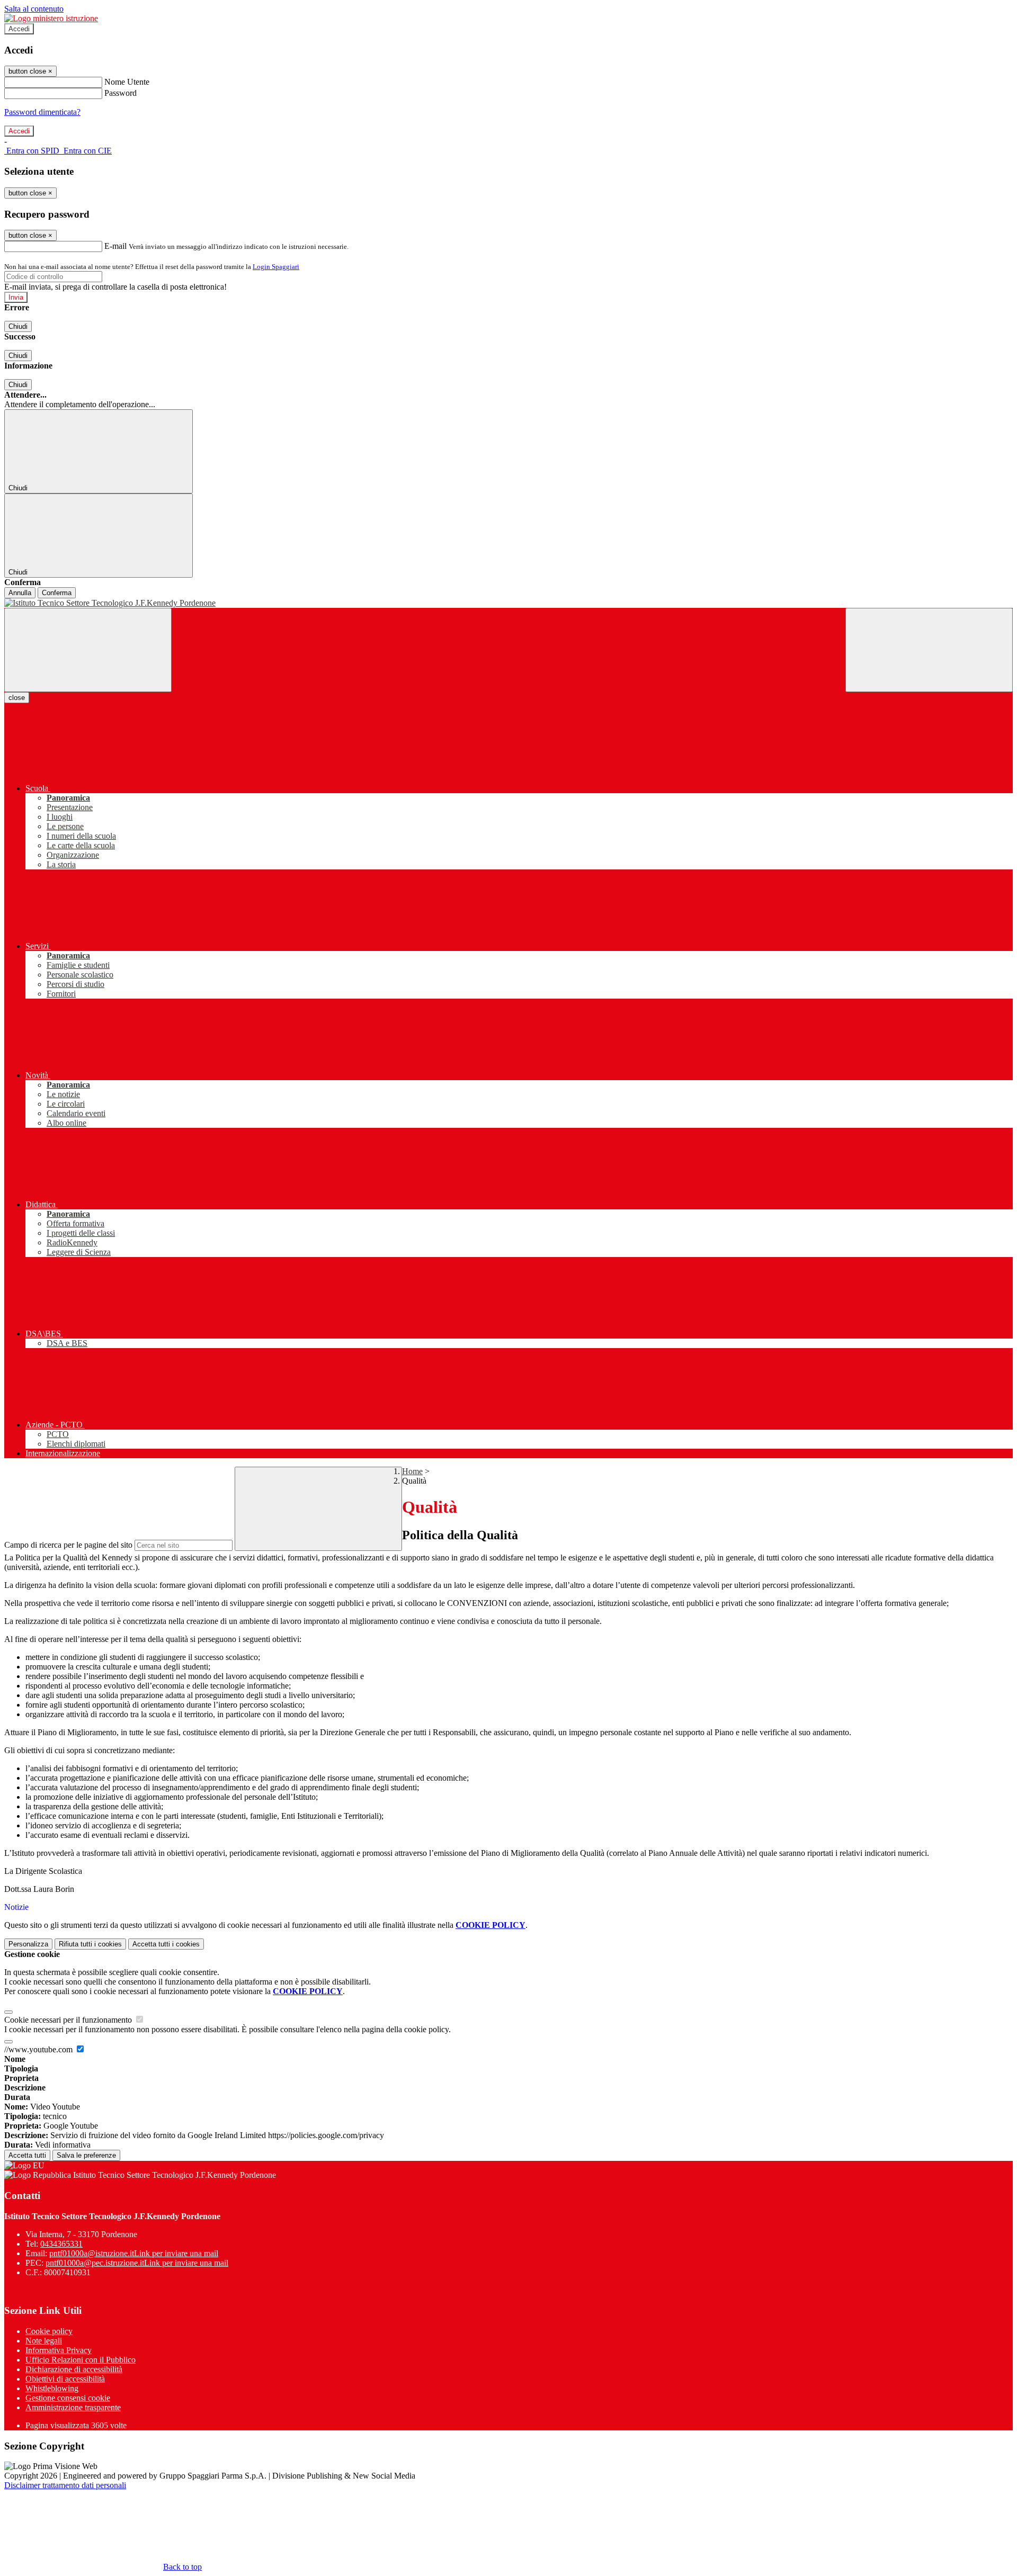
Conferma (57, 593)
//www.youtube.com (39, 2049)
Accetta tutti (166, 1944)
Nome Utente (127, 82)
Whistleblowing (52, 2388)
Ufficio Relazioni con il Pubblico (81, 2360)
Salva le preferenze (86, 2155)
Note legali (44, 2341)
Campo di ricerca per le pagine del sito (68, 1545)
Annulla (20, 593)
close (17, 698)
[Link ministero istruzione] (51, 18)
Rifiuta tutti (90, 1944)
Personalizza (28, 1944)
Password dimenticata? (42, 112)
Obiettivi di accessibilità (65, 2379)
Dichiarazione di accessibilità (74, 2369)
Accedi (19, 29)
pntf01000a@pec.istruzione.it (137, 2263)
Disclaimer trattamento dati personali (65, 2485)
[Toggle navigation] (88, 650)
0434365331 (61, 2244)
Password (121, 93)
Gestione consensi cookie (68, 2398)
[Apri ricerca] (929, 650)
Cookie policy (49, 2331)
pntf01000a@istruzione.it (134, 2253)
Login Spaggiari (276, 267)
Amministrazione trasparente (73, 2407)
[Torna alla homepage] (508, 603)
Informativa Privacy (59, 2350)
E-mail (115, 246)
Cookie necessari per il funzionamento (69, 2020)
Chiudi (18, 326)
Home (412, 1471)
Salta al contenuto (34, 9)
